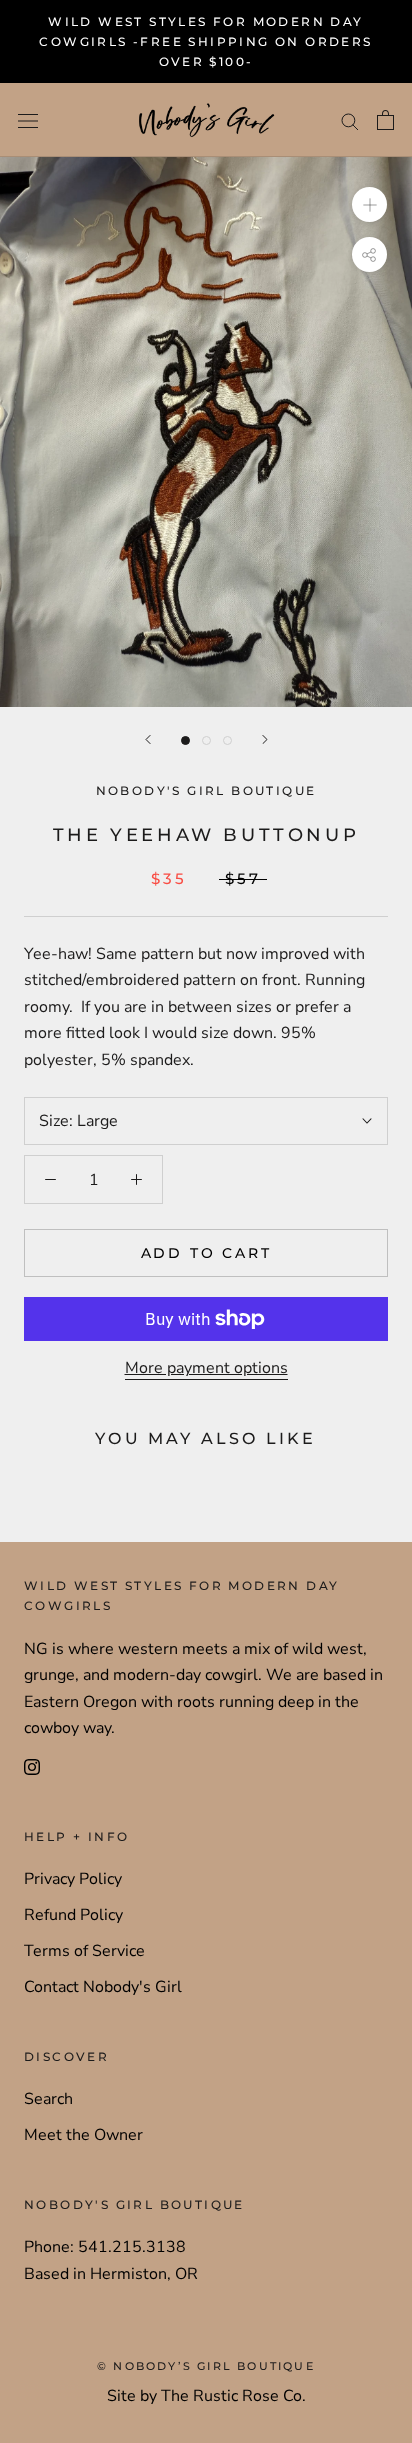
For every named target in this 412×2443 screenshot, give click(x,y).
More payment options (206, 1368)
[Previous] (148, 739)
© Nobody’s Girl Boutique (206, 2366)
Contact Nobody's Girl (103, 1987)
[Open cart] (385, 120)
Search (48, 2099)
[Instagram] (32, 1766)
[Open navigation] (28, 120)
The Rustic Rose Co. (233, 2396)
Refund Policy (73, 1915)
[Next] (265, 739)
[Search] (350, 121)
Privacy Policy (73, 1879)
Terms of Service (84, 1951)
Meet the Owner (83, 2135)
